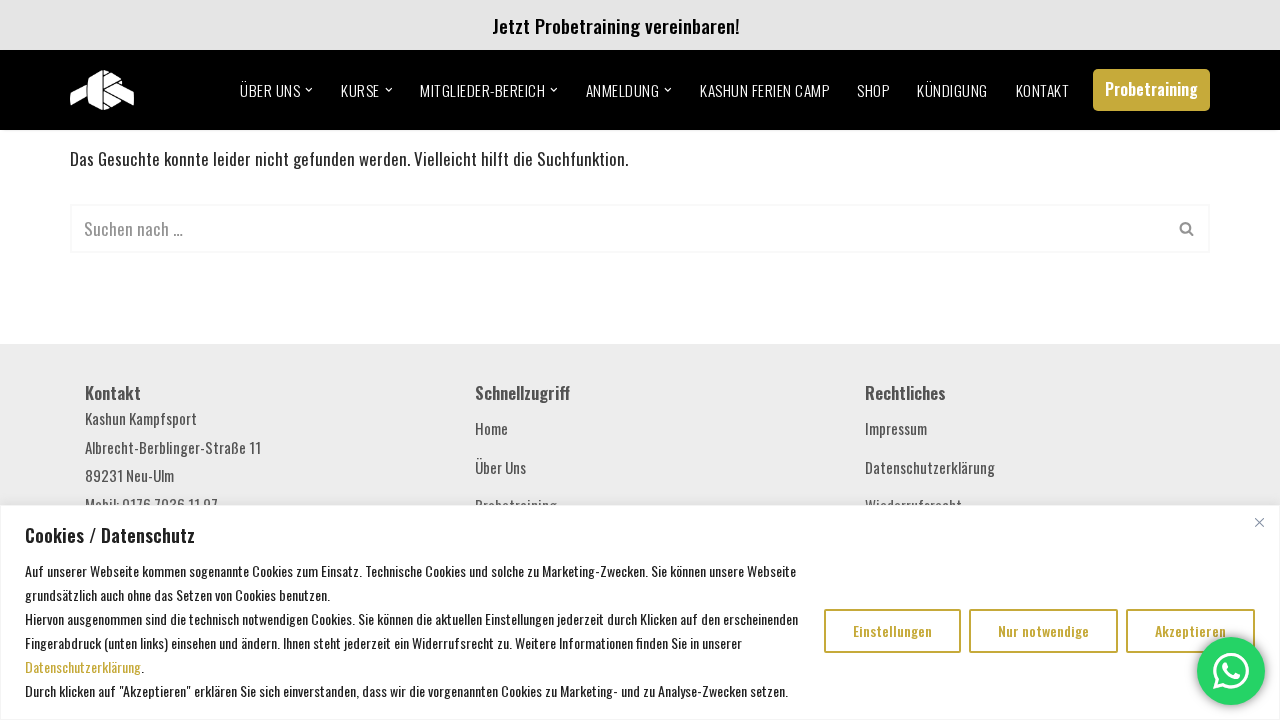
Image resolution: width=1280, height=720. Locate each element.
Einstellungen (892, 630)
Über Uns (500, 467)
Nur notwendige (1043, 630)
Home (491, 428)
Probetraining (1151, 89)
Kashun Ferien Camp (764, 90)
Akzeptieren (1190, 630)
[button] (309, 90)
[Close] (1259, 522)
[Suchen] (1187, 228)
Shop (873, 90)
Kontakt (1043, 90)
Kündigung (952, 90)
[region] (640, 612)
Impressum (896, 428)
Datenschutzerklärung (83, 666)
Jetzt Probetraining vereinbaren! (607, 25)
